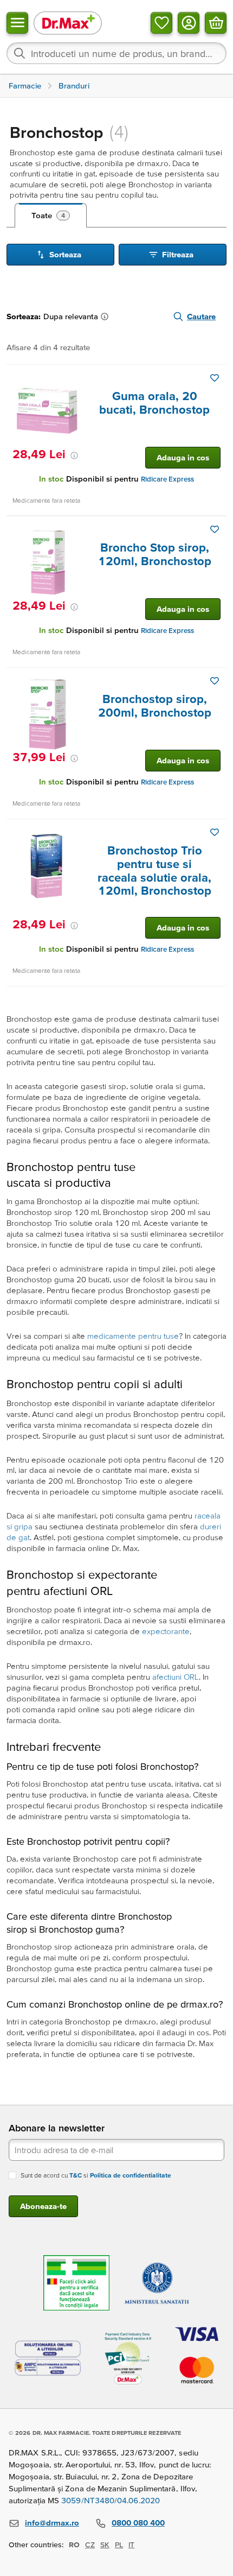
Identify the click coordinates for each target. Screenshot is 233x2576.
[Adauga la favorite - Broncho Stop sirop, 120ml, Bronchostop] (215, 529)
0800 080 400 (138, 2523)
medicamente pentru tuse (133, 1336)
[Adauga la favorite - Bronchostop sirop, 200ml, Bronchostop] (215, 681)
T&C (76, 2175)
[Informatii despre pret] (74, 455)
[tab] (51, 216)
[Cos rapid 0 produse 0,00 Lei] (216, 23)
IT (131, 2545)
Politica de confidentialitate (131, 2175)
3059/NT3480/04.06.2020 (111, 2500)
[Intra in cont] (189, 23)
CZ (90, 2545)
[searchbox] (116, 53)
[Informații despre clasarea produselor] (107, 317)
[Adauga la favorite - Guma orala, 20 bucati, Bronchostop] (215, 378)
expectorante (166, 1631)
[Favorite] (161, 23)
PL (119, 2545)
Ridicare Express (167, 479)
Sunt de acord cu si (96, 2175)
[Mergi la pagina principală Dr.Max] (68, 23)
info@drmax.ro (52, 2523)
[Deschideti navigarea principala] (17, 23)
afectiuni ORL (176, 1677)
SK (105, 2545)
